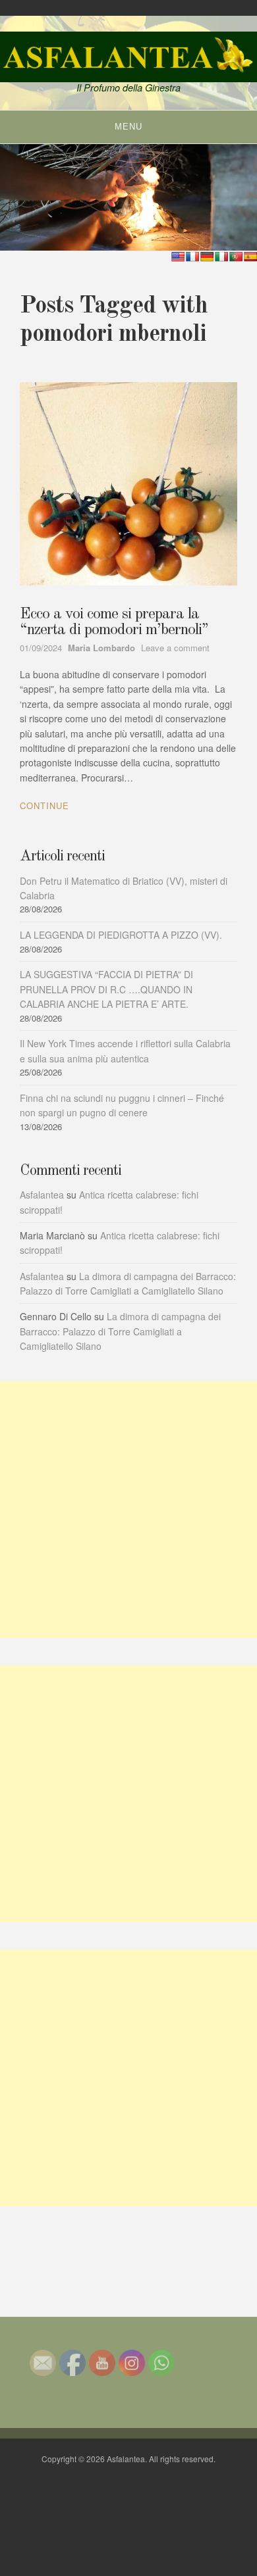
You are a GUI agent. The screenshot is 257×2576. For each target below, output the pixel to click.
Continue (44, 805)
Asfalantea (42, 1195)
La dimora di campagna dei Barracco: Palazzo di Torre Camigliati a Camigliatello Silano (120, 1331)
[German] (207, 257)
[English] (178, 257)
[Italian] (221, 257)
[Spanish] (250, 257)
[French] (192, 257)
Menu (128, 127)
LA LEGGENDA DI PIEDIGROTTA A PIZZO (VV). (121, 935)
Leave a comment (175, 648)
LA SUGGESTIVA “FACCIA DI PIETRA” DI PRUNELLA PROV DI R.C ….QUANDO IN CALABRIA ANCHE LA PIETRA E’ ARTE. (106, 989)
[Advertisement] (128, 1510)
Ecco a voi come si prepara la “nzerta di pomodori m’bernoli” (114, 622)
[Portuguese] (236, 257)
